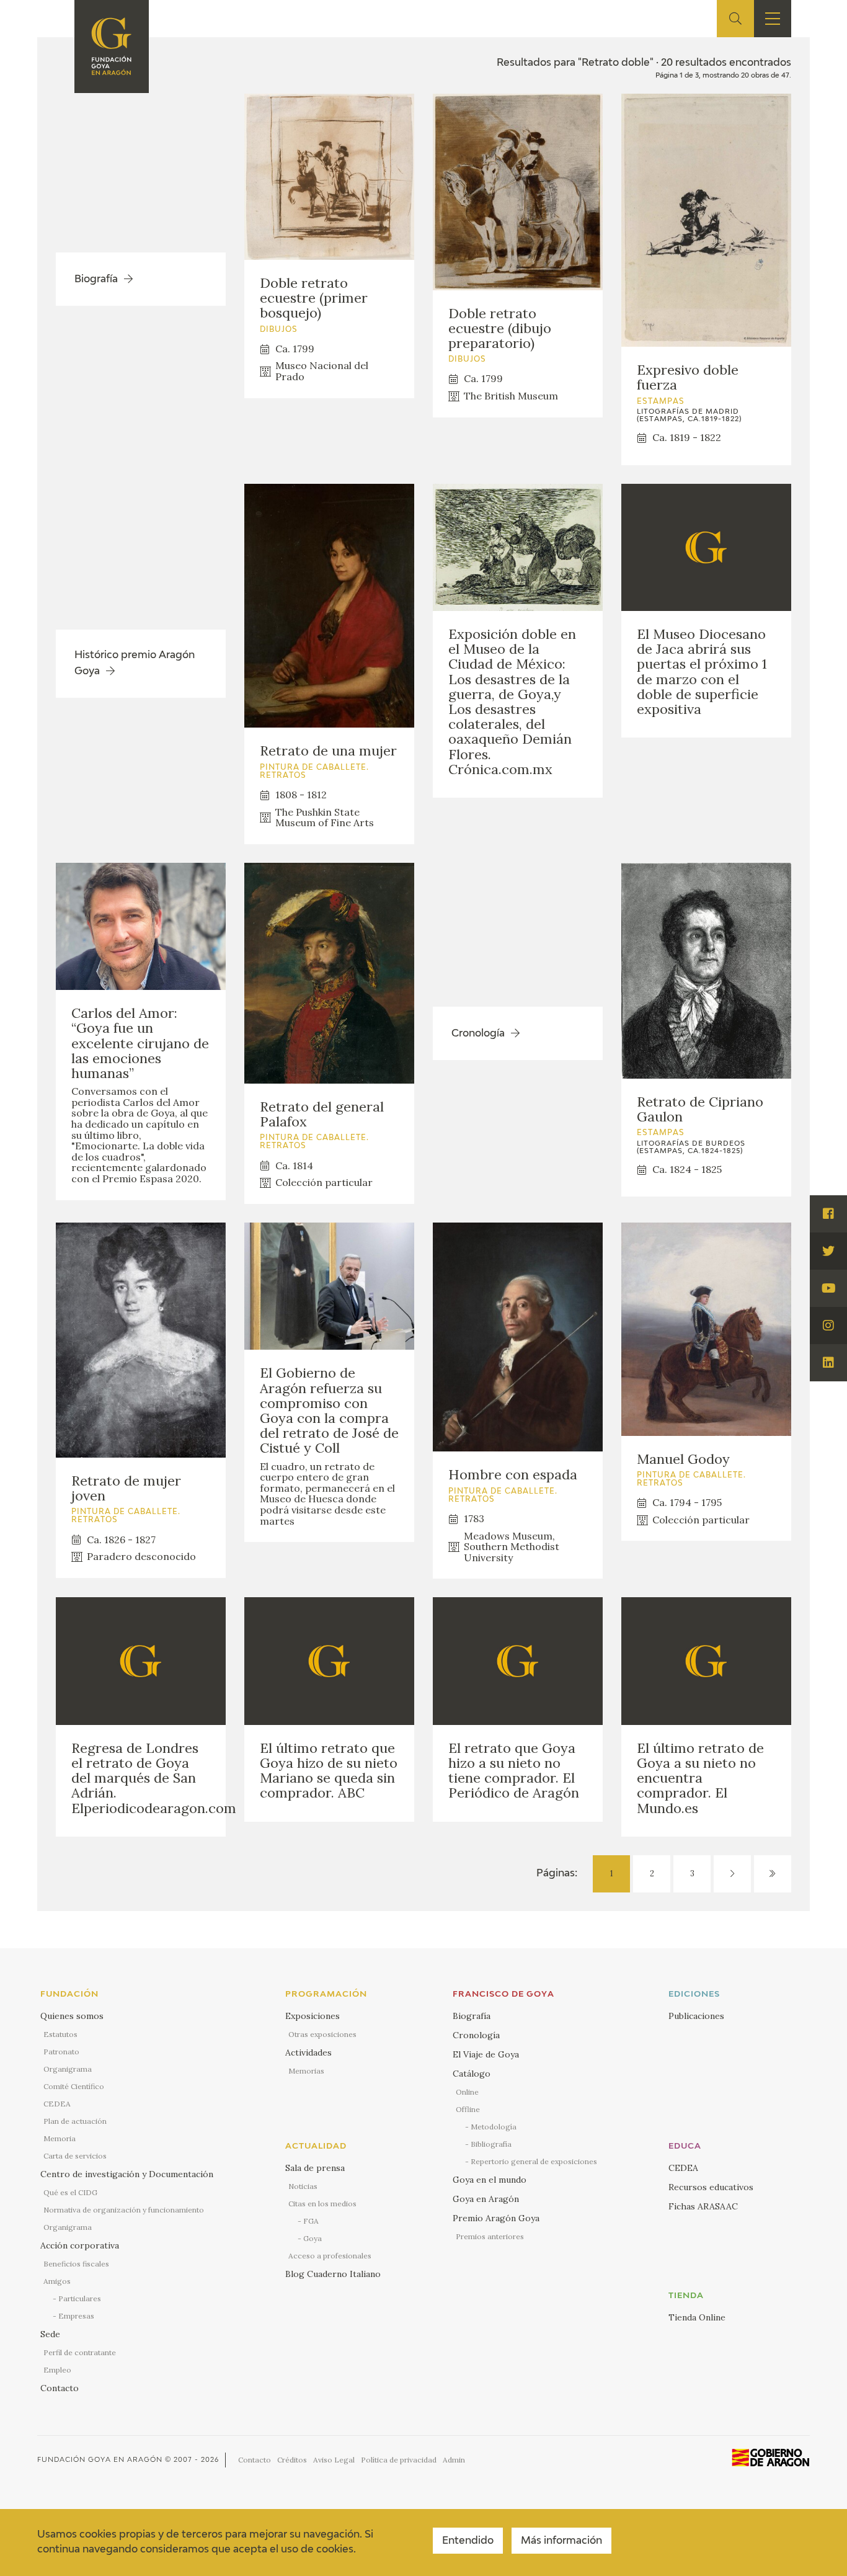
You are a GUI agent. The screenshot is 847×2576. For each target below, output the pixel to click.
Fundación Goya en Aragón (100, 2460)
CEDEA (57, 2104)
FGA (311, 2221)
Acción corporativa (80, 2245)
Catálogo (472, 2074)
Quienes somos (72, 2016)
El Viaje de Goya (486, 2054)
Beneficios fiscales (76, 2264)
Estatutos (60, 2034)
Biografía (472, 2016)
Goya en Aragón (486, 2199)
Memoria (60, 2138)
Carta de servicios (75, 2156)
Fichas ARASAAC (703, 2206)
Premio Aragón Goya (496, 2218)
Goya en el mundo (490, 2180)
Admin (454, 2460)
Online (467, 2092)
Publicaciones (696, 2016)
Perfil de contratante (80, 2352)
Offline (468, 2109)
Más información (561, 2541)
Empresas (76, 2316)
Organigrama (68, 2069)
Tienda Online (697, 2317)
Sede (50, 2334)
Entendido (468, 2541)
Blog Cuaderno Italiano (333, 2274)
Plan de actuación (75, 2121)
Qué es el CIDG (70, 2192)
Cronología (476, 2035)
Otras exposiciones (322, 2034)
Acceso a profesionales (330, 2256)
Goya (313, 2238)
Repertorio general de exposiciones (534, 2161)
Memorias (306, 2071)
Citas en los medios (322, 2204)
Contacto (60, 2388)
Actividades (308, 2052)
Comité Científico (74, 2086)
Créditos (292, 2460)
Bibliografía (491, 2144)
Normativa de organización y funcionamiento (124, 2210)
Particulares (80, 2298)
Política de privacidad (399, 2460)
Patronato (61, 2052)
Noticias (303, 2186)
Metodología (494, 2127)
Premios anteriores (490, 2236)
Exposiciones (313, 2016)
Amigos (57, 2281)
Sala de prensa (315, 2168)
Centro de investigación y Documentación (127, 2174)
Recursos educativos (711, 2187)
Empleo (57, 2370)
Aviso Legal (334, 2460)
